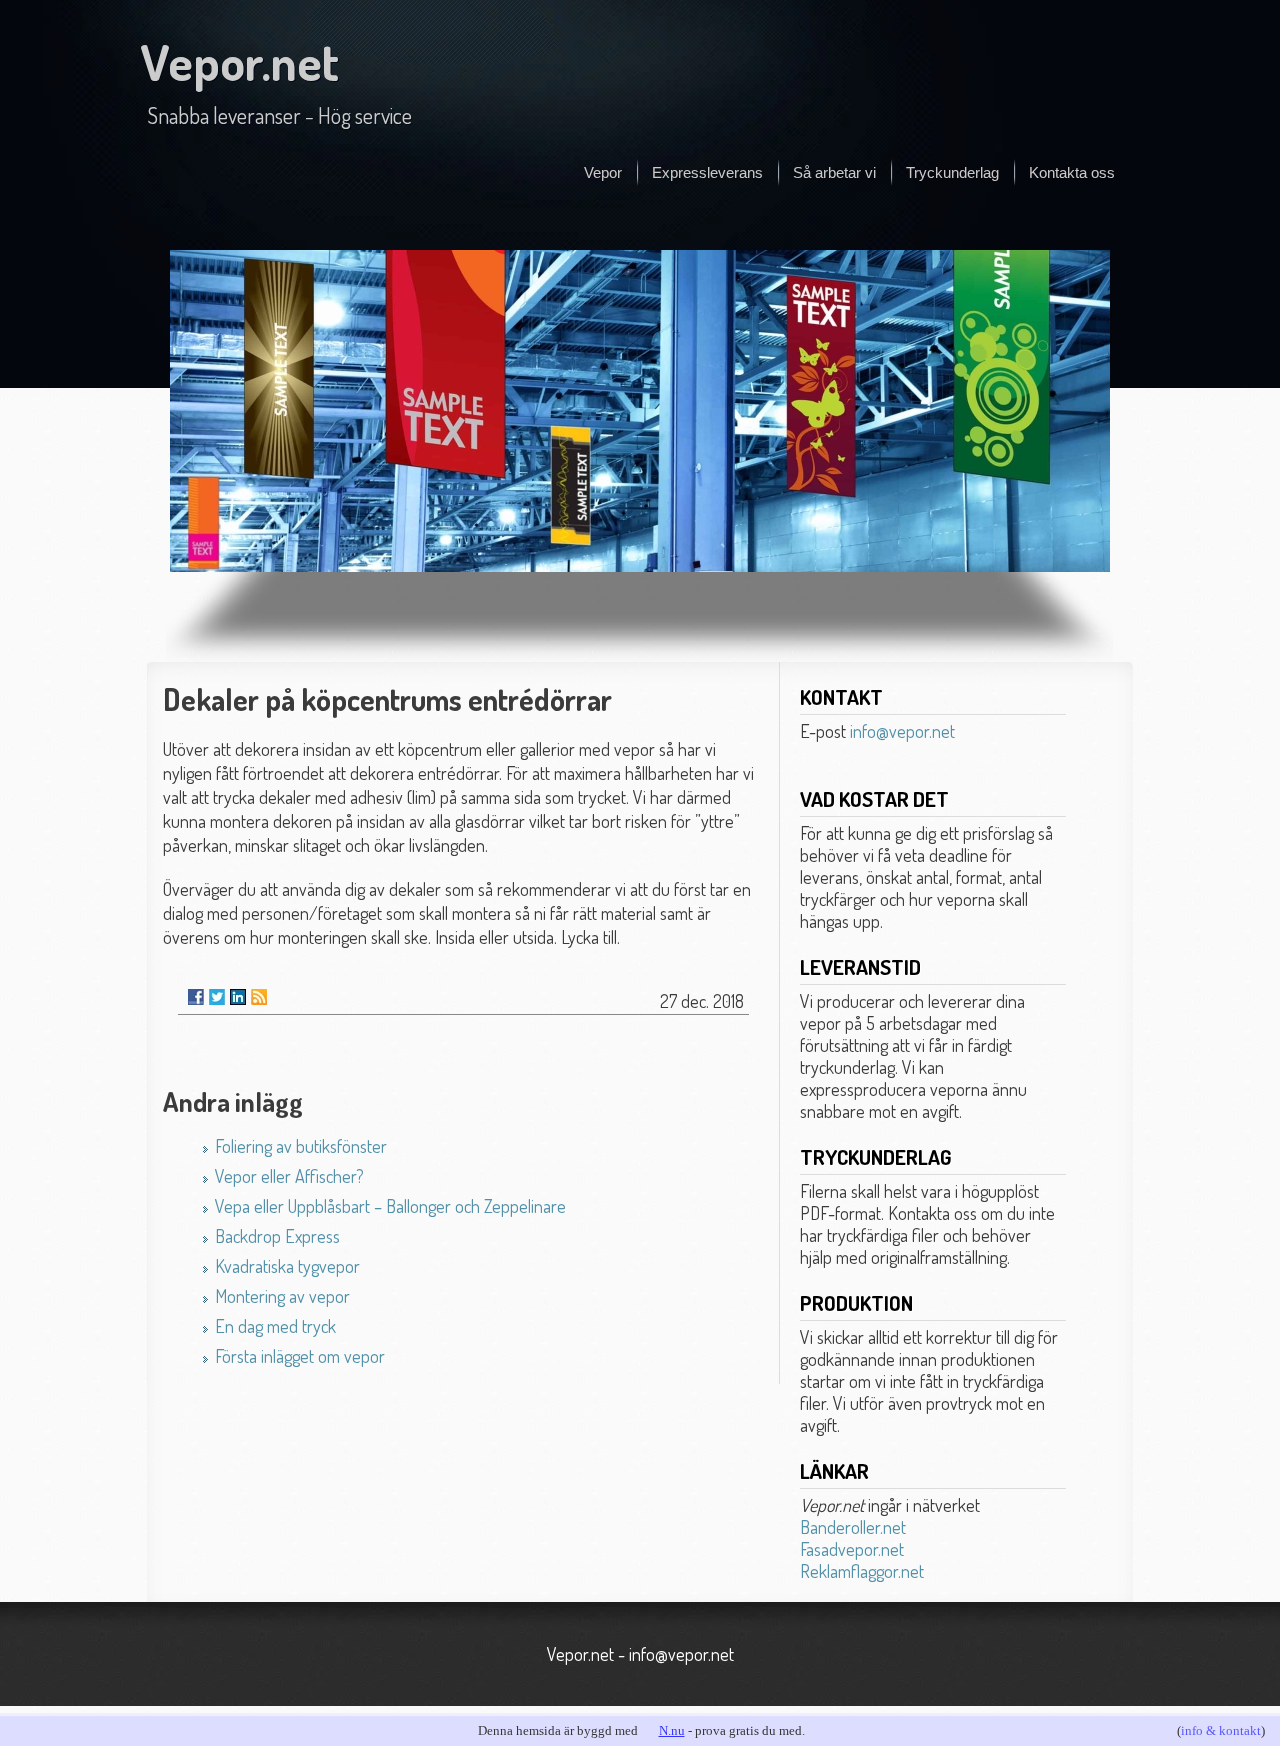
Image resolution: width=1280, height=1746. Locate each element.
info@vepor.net (902, 731)
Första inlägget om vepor (300, 1356)
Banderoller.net (853, 1527)
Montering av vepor (282, 1296)
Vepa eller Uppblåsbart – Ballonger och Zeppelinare (390, 1206)
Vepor (603, 172)
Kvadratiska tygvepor (287, 1266)
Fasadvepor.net (852, 1549)
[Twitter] (217, 997)
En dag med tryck (275, 1326)
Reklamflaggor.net (862, 1571)
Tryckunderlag (952, 172)
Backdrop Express (277, 1236)
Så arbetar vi (834, 172)
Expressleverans (707, 172)
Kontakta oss (1072, 172)
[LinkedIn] (238, 997)
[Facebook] (196, 997)
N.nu (672, 1730)
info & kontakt (1221, 1730)
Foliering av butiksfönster (301, 1146)
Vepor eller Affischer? (289, 1176)
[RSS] (259, 997)
